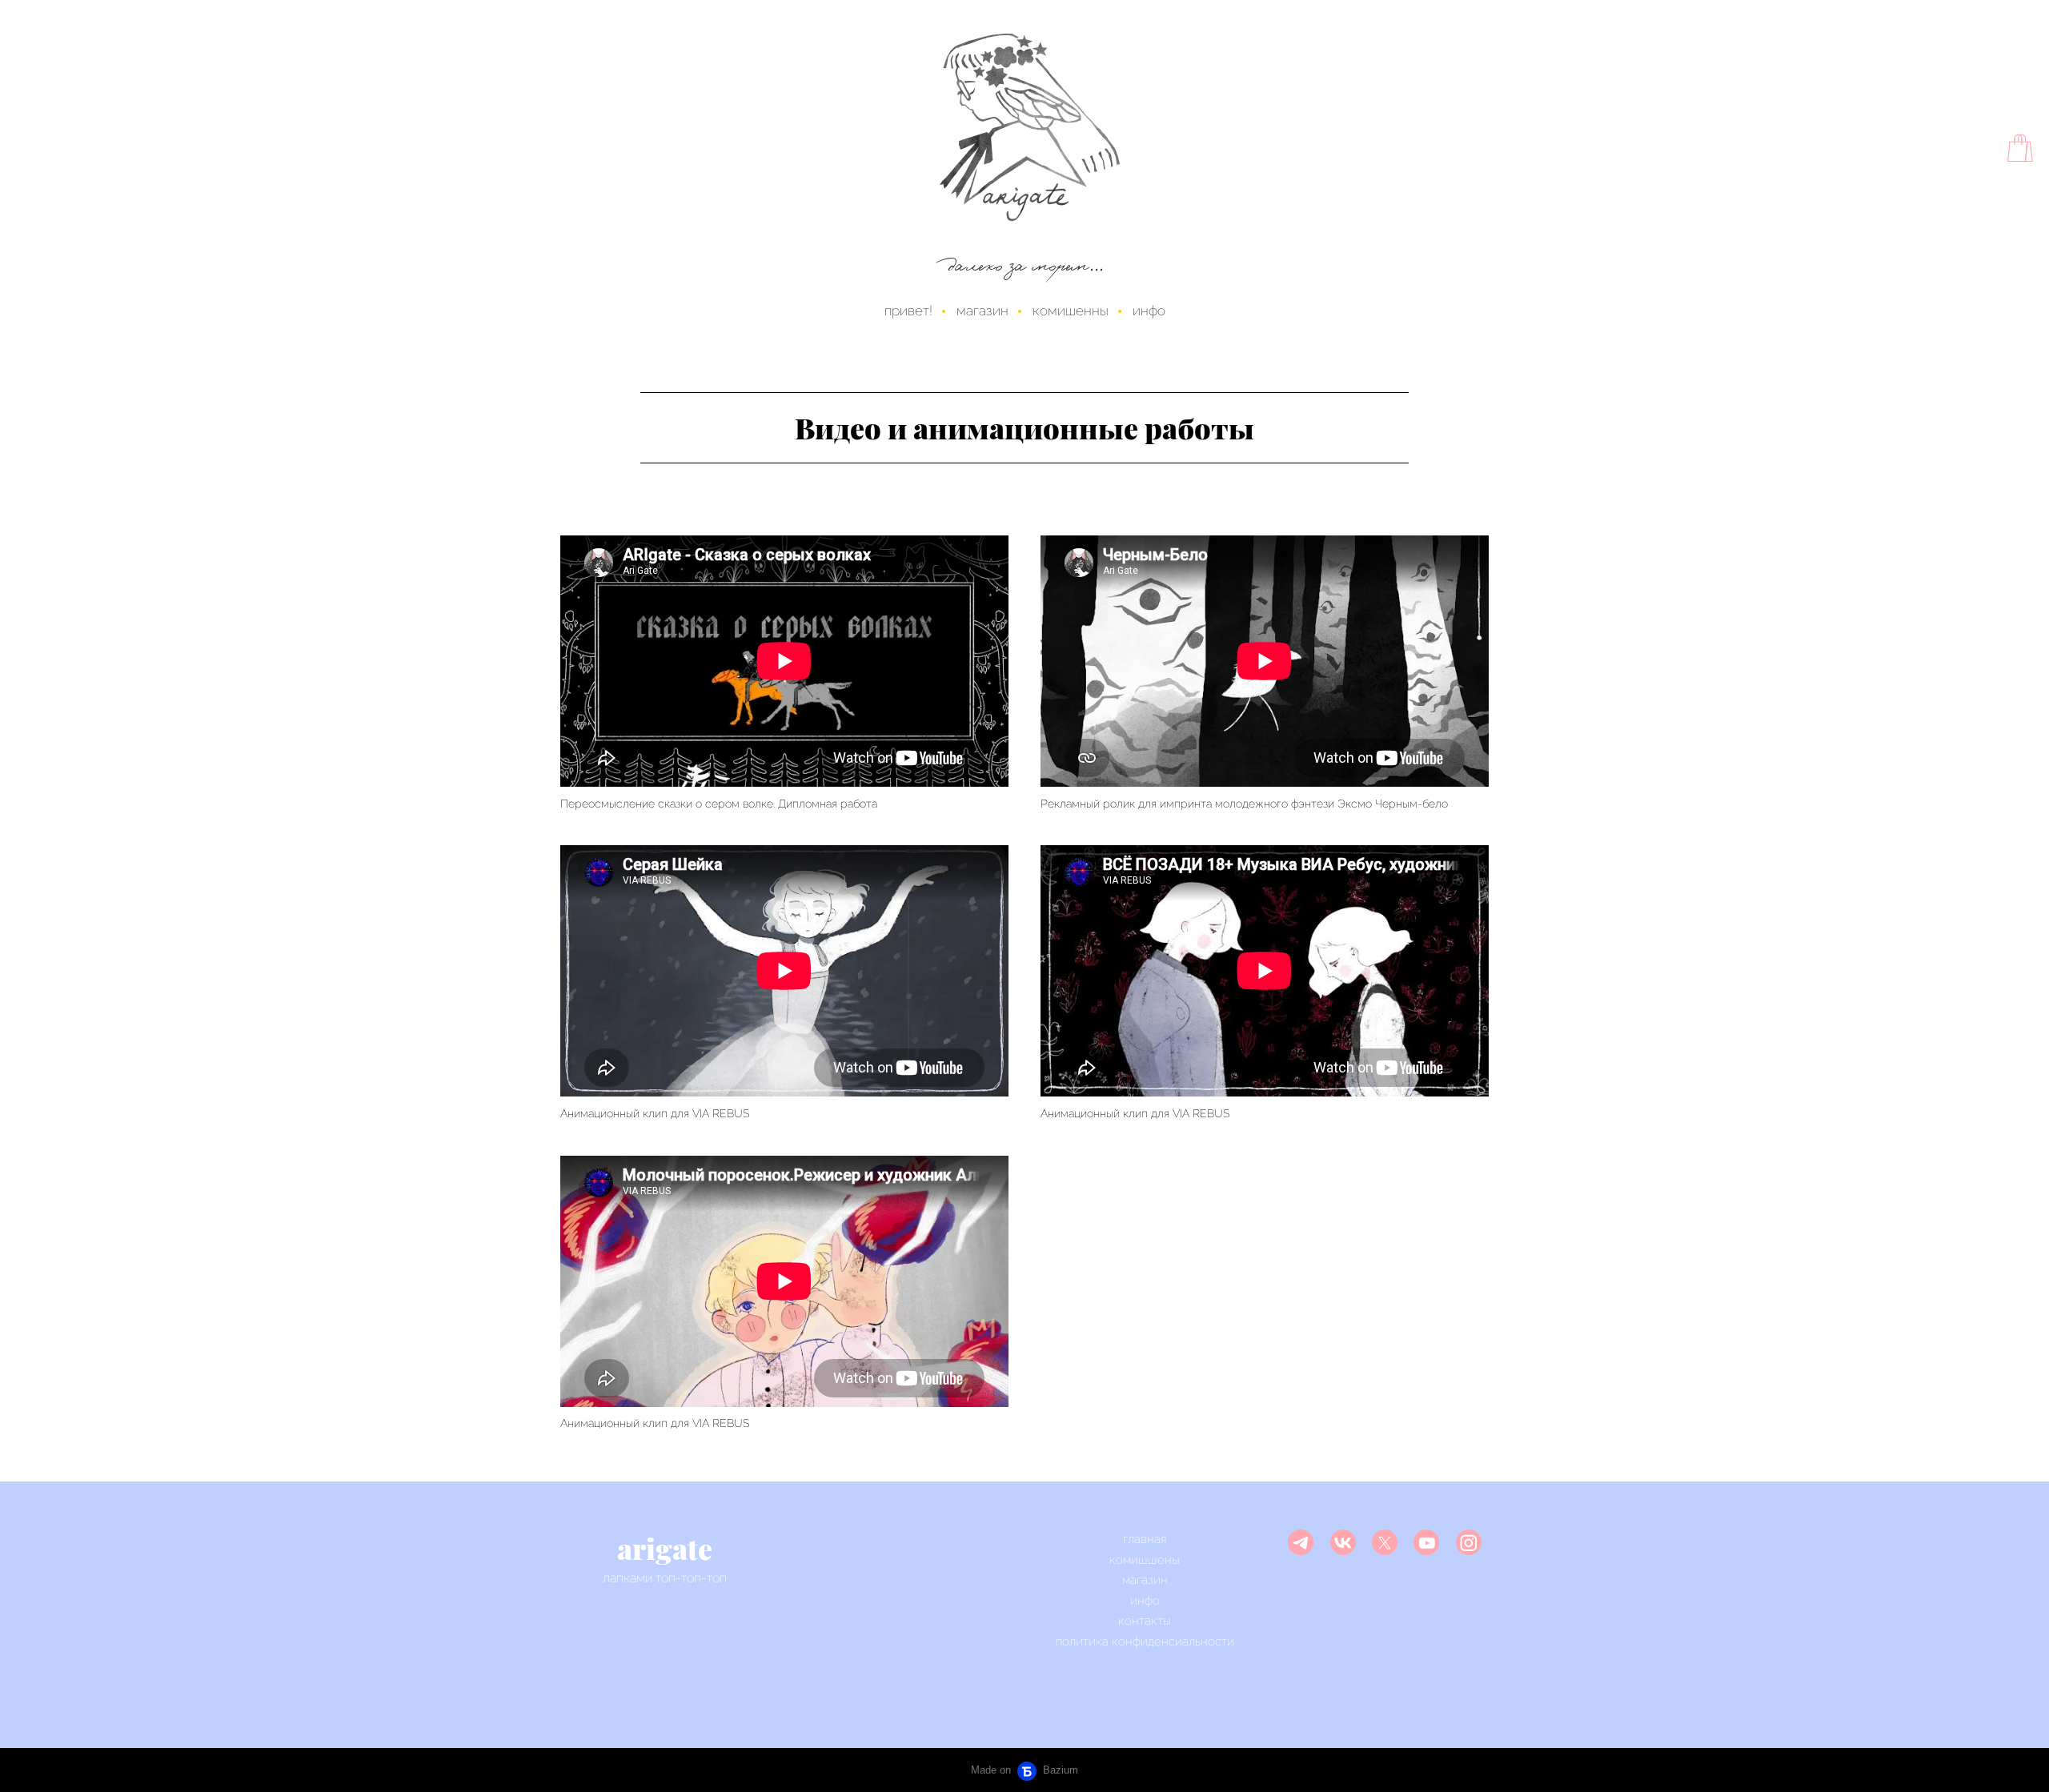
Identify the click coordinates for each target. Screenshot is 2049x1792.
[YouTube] (1426, 1542)
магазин (982, 311)
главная (1145, 1539)
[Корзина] (2020, 148)
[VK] (1343, 1542)
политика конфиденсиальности (1145, 1642)
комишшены (1145, 1560)
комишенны (1071, 311)
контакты (1145, 1621)
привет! (908, 311)
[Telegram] (1301, 1542)
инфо (1149, 311)
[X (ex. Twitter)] (1385, 1542)
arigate (665, 1548)
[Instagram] (1469, 1542)
